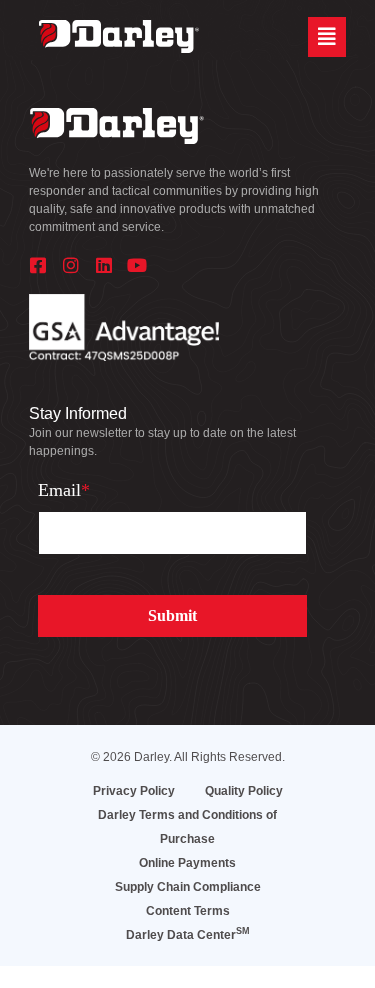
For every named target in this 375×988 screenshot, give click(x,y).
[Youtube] (137, 265)
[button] (327, 37)
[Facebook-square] (38, 265)
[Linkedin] (104, 265)
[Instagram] (71, 265)
